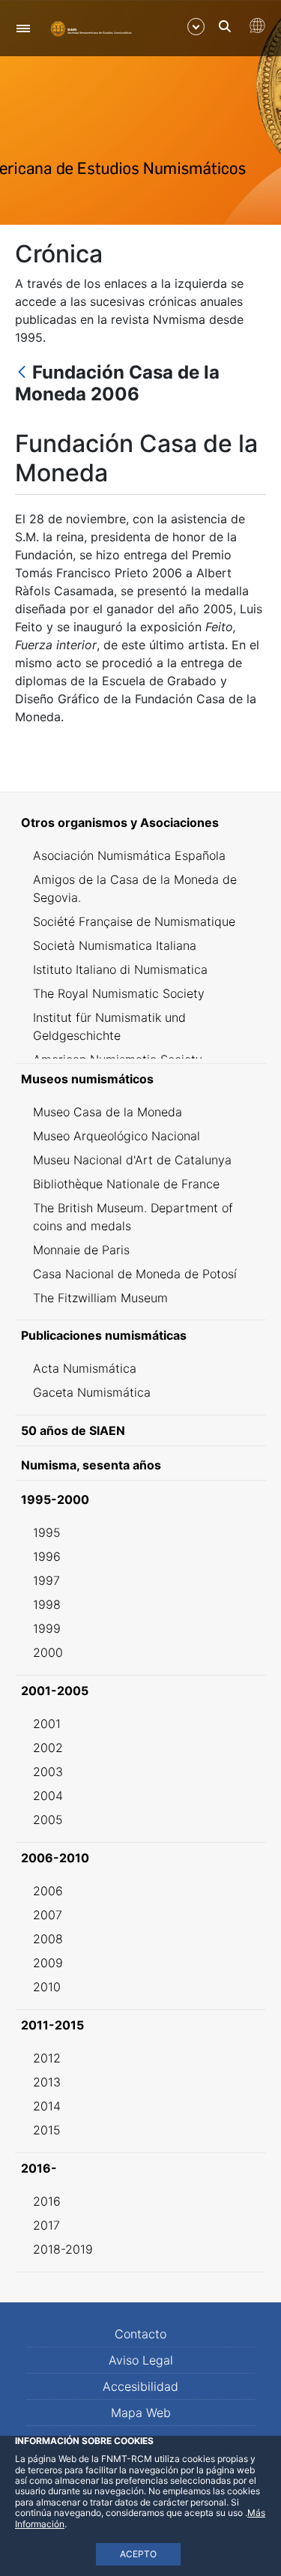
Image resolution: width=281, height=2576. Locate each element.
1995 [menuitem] (47, 1532)
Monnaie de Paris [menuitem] (81, 1250)
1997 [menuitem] (46, 1580)
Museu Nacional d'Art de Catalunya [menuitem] (132, 1160)
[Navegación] (23, 28)
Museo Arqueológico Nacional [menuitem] (117, 1136)
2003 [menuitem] (48, 1772)
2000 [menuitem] (48, 1652)
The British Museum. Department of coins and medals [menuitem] (133, 1217)
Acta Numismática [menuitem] (85, 1368)
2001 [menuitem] (47, 1724)
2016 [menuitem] (47, 2201)
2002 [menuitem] (48, 1748)
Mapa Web (141, 2413)
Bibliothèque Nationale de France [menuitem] (126, 1184)
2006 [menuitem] (48, 1891)
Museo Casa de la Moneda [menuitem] (108, 1112)
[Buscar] (225, 26)
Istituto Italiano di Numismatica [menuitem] (120, 969)
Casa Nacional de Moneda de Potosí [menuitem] (135, 1274)
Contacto (140, 2334)
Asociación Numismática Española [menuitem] (129, 855)
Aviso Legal (141, 2360)
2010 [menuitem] (47, 1987)
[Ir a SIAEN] (93, 28)
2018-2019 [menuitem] (63, 2249)
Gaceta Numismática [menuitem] (92, 1392)
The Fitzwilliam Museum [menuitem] (100, 1298)
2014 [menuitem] (47, 2106)
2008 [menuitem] (48, 1939)
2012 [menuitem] (47, 2058)
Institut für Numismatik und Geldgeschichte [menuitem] (109, 1026)
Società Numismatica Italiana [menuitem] (115, 945)
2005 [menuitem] (48, 1820)
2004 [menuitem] (48, 1796)
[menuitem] (140, 822)
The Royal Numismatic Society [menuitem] (119, 993)
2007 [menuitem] (48, 1915)
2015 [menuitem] (47, 2130)
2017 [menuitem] (46, 2225)
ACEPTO (138, 2554)
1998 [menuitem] (47, 1604)
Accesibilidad (140, 2386)
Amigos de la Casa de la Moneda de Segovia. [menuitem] (135, 888)
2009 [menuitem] (48, 1963)
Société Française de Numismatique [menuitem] (134, 921)
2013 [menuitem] (47, 2082)
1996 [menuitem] (47, 1556)
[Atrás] (22, 373)
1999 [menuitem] (47, 1628)
